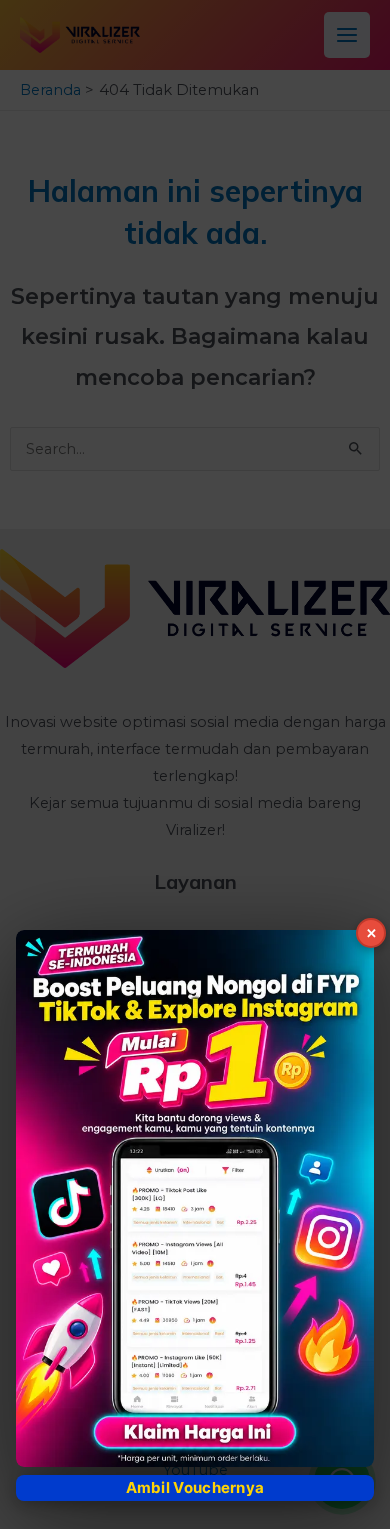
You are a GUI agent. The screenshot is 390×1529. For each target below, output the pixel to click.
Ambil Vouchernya (195, 1487)
